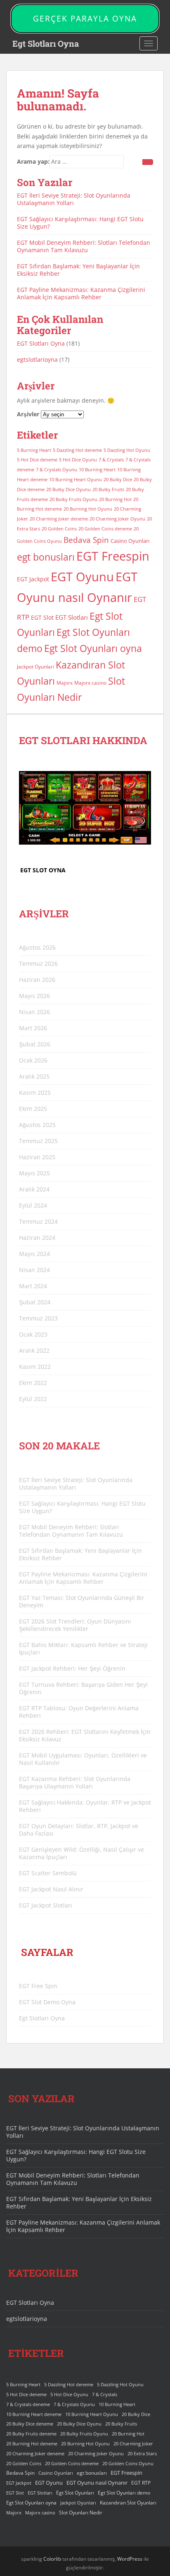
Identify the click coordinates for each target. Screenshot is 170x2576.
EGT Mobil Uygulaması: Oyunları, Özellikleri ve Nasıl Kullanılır (83, 1759)
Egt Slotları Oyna (46, 43)
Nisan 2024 (34, 1270)
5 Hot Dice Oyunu (78, 460)
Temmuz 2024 (38, 1221)
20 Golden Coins (59, 529)
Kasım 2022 (35, 1367)
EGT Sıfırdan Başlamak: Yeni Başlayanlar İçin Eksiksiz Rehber (78, 270)
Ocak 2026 (33, 1060)
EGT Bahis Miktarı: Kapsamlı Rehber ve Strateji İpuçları (83, 1648)
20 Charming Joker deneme (59, 519)
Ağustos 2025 (37, 1125)
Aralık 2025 (34, 1076)
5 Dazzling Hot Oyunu (127, 450)
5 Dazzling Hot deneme (77, 450)
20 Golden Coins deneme (105, 529)
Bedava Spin (86, 540)
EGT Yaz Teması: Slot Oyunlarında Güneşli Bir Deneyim (82, 1601)
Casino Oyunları (130, 541)
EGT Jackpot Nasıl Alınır (51, 1889)
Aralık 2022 (34, 1350)
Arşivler (28, 414)
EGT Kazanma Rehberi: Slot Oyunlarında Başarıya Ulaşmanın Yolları (75, 1782)
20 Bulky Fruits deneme (31, 2434)
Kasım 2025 (35, 1092)
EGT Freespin (113, 556)
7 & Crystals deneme (28, 2404)
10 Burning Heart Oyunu (76, 480)
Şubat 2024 (35, 1302)
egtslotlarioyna (37, 359)
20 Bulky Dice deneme (30, 2424)
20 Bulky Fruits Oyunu (73, 499)
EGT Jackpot (33, 579)
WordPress (130, 2559)
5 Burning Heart (34, 450)
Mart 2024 (33, 1286)
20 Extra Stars (142, 2454)
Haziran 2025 (37, 1157)
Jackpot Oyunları (35, 667)
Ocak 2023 (33, 1334)
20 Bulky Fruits (108, 489)
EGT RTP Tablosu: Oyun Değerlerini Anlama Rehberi (79, 1712)
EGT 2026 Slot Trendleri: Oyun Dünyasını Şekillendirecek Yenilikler (75, 1625)
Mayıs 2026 (34, 996)
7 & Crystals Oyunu (57, 470)
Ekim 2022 (33, 1383)
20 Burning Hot (115, 499)
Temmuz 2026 (38, 963)
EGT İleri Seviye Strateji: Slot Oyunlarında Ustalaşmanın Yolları (74, 199)
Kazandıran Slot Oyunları (128, 2503)
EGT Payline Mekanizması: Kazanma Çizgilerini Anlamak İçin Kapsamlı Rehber (81, 293)
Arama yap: (33, 161)
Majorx (65, 683)
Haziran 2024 (37, 1238)
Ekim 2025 (33, 1109)
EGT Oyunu (82, 577)
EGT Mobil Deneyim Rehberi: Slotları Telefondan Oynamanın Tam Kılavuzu (84, 246)
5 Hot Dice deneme (37, 460)
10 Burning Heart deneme (34, 2414)
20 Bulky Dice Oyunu (68, 489)
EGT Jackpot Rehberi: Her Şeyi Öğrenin (72, 1668)
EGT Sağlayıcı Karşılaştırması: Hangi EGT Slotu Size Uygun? (80, 223)
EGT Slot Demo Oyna (47, 2002)
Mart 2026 (33, 1028)
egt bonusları (46, 557)
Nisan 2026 (34, 1012)
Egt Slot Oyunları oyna (93, 648)
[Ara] (148, 162)
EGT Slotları (72, 617)
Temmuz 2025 (38, 1141)
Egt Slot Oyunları (75, 2493)
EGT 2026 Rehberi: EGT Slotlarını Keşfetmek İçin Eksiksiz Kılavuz (85, 1735)
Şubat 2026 (35, 1044)
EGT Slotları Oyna (41, 343)
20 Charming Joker (133, 2444)
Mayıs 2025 (34, 1173)
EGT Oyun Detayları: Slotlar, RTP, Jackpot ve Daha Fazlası (79, 1830)
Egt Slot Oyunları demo (124, 2493)
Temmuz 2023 (38, 1318)
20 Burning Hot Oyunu (88, 509)
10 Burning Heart (97, 470)
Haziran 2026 (37, 980)
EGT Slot (42, 617)
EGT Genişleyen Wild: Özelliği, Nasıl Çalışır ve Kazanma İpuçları (81, 1853)
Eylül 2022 (33, 1399)
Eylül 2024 (33, 1205)
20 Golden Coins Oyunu (128, 2464)
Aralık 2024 (34, 1189)
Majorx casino (90, 683)
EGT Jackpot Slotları (46, 1905)
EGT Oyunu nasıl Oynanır (97, 2483)
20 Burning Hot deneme (32, 2444)
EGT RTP (141, 2483)
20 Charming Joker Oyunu (117, 519)
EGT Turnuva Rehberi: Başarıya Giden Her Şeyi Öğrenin (83, 1688)
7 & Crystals (111, 460)
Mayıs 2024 (34, 1254)
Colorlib (52, 2559)
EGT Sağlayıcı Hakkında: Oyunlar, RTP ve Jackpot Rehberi (85, 1806)
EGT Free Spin (38, 1986)
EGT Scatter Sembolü (48, 1873)
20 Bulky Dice (118, 480)
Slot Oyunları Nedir (81, 2513)
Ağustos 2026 (37, 947)
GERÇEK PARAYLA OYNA (85, 19)
